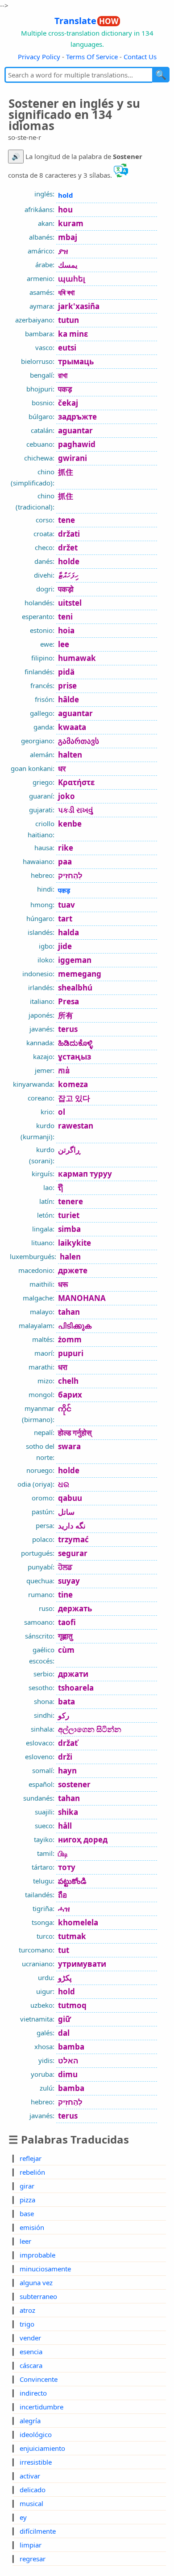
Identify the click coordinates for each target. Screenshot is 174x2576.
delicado (33, 2490)
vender (30, 2338)
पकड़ (64, 890)
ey (23, 2517)
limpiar (31, 2545)
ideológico (36, 2434)
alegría (30, 2421)
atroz (27, 2310)
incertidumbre (41, 2407)
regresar (33, 2559)
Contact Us (140, 57)
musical (31, 2503)
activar (30, 2476)
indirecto (33, 2393)
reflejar (31, 2158)
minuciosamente (45, 2269)
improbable (37, 2255)
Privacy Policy (39, 57)
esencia (31, 2352)
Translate (86, 21)
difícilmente (38, 2531)
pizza (27, 2200)
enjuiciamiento (42, 2448)
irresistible (36, 2462)
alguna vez (36, 2283)
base (27, 2213)
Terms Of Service (92, 57)
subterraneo (38, 2296)
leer (25, 2241)
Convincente (39, 2379)
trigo (27, 2324)
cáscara (31, 2365)
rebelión (32, 2172)
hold (66, 195)
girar (27, 2186)
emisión (32, 2227)
